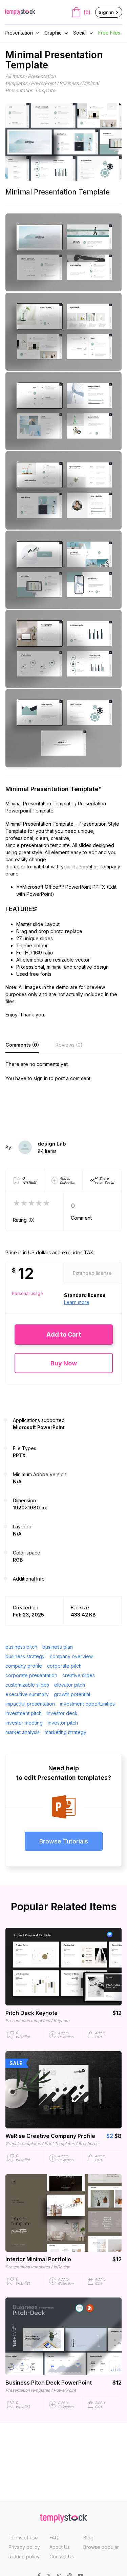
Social (80, 33)
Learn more (77, 1302)
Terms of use (23, 2538)
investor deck (62, 1713)
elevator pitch (70, 1685)
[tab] (22, 1045)
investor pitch (63, 1723)
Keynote (61, 2021)
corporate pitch (64, 1666)
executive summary (27, 1694)
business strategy (25, 1656)
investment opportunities (87, 1704)
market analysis (23, 1732)
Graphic (53, 33)
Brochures (88, 2144)
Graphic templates (23, 2144)
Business (69, 83)
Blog (88, 2538)
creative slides (79, 1675)
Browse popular (101, 2547)
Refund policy (24, 2557)
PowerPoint (43, 83)
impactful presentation (30, 1704)
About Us (60, 2547)
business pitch (21, 1647)
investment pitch (24, 1713)
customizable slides (27, 1685)
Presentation (19, 33)
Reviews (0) (69, 1045)
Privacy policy (24, 2547)
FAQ (54, 2538)
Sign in (107, 12)
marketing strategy (66, 1732)
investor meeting (24, 1723)
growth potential (72, 1694)
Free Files (109, 33)
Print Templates (59, 2144)
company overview (71, 1656)
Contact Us (62, 2557)
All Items (15, 76)
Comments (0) (22, 1045)
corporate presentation (31, 1675)
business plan (58, 1647)
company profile (24, 1666)
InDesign (62, 2267)
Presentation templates (28, 2021)
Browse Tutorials (64, 1841)
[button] (64, 1334)
